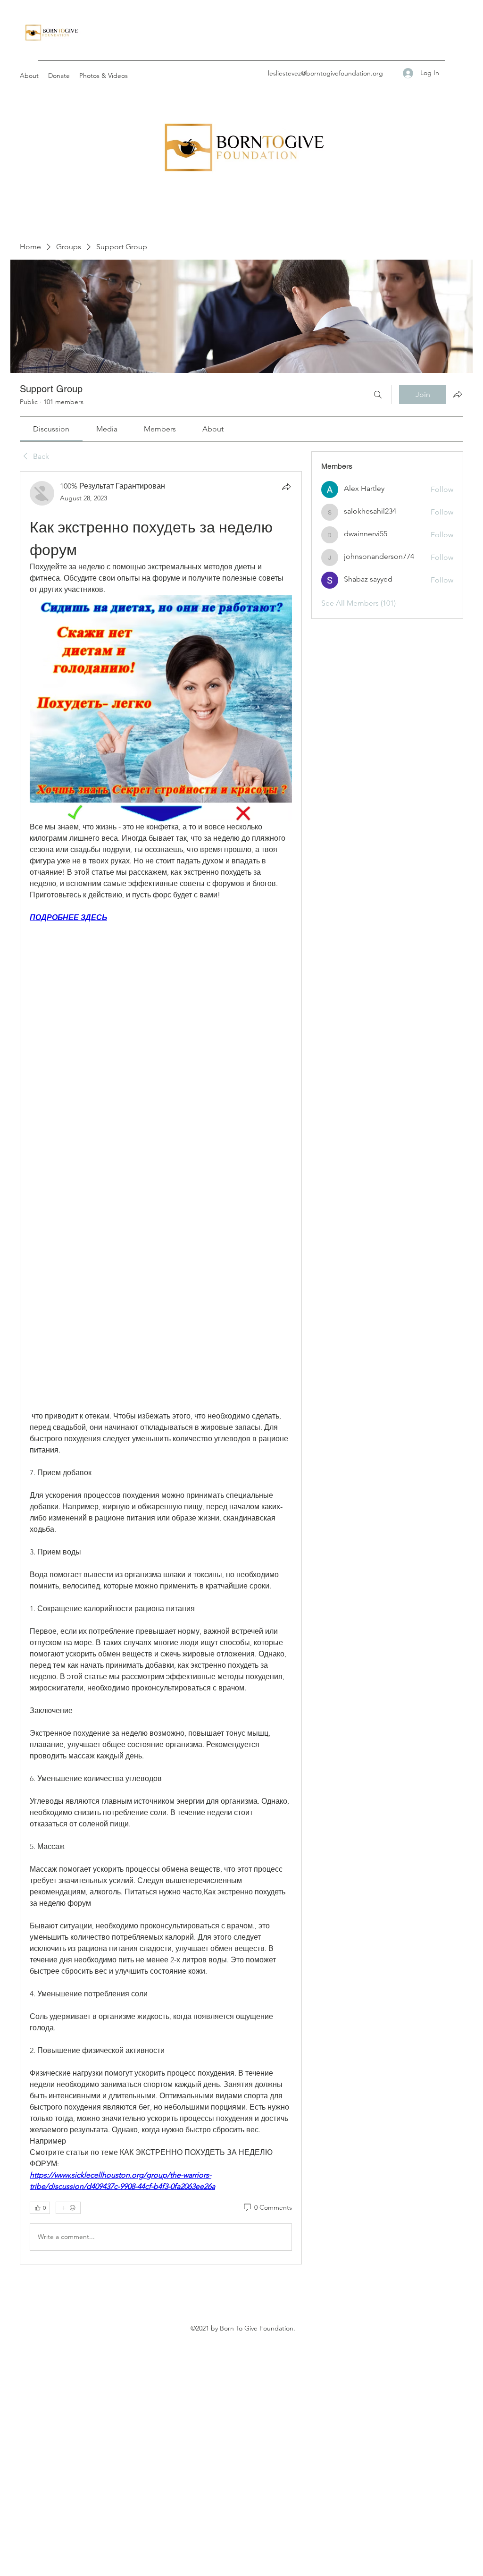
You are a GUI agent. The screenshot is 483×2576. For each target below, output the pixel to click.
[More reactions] (68, 2208)
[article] (161, 1368)
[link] (51, 429)
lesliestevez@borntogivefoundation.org (325, 73)
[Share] (286, 487)
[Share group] (458, 394)
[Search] (378, 395)
